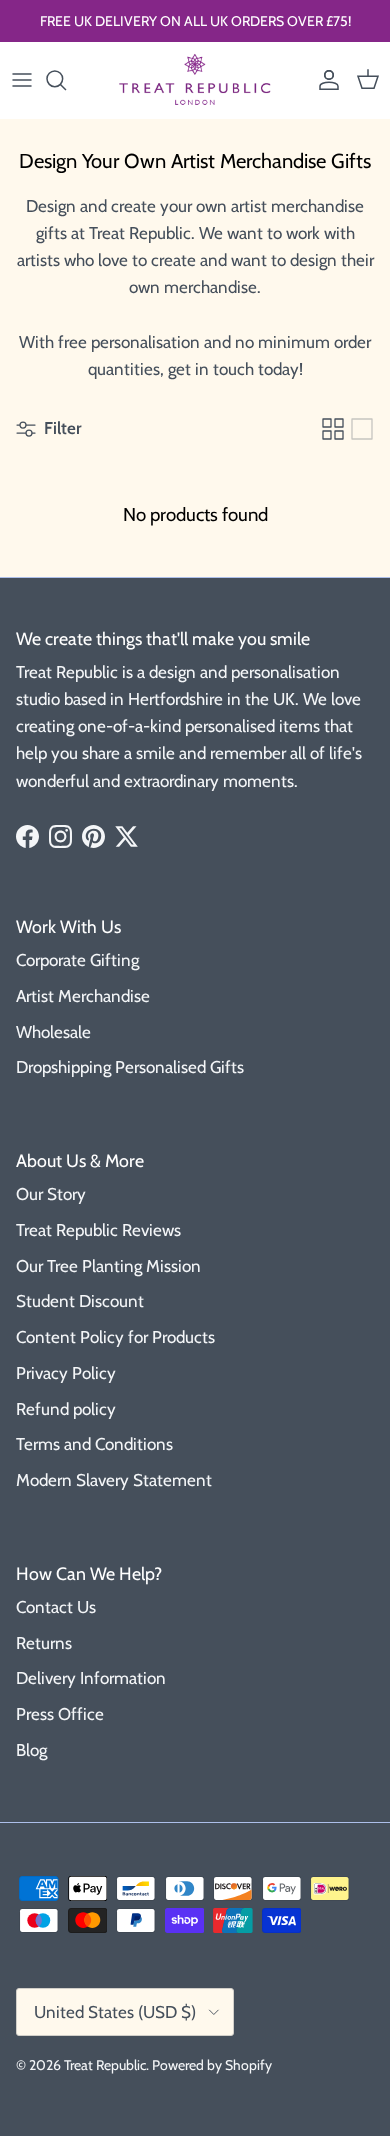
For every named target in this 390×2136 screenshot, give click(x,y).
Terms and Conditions (94, 1444)
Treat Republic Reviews (98, 1230)
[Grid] (333, 429)
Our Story (51, 1194)
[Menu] (22, 80)
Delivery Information (91, 1678)
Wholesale (53, 1032)
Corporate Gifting (77, 960)
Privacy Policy (66, 1373)
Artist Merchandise (83, 996)
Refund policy (66, 1409)
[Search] (66, 80)
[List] (362, 429)
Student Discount (80, 1301)
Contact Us (56, 1607)
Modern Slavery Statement (114, 1480)
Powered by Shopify (212, 2065)
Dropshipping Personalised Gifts (130, 1067)
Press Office (60, 1714)
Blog (31, 1750)
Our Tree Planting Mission (108, 1266)
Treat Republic (105, 2065)
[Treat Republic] (195, 80)
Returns (44, 1643)
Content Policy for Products (115, 1337)
